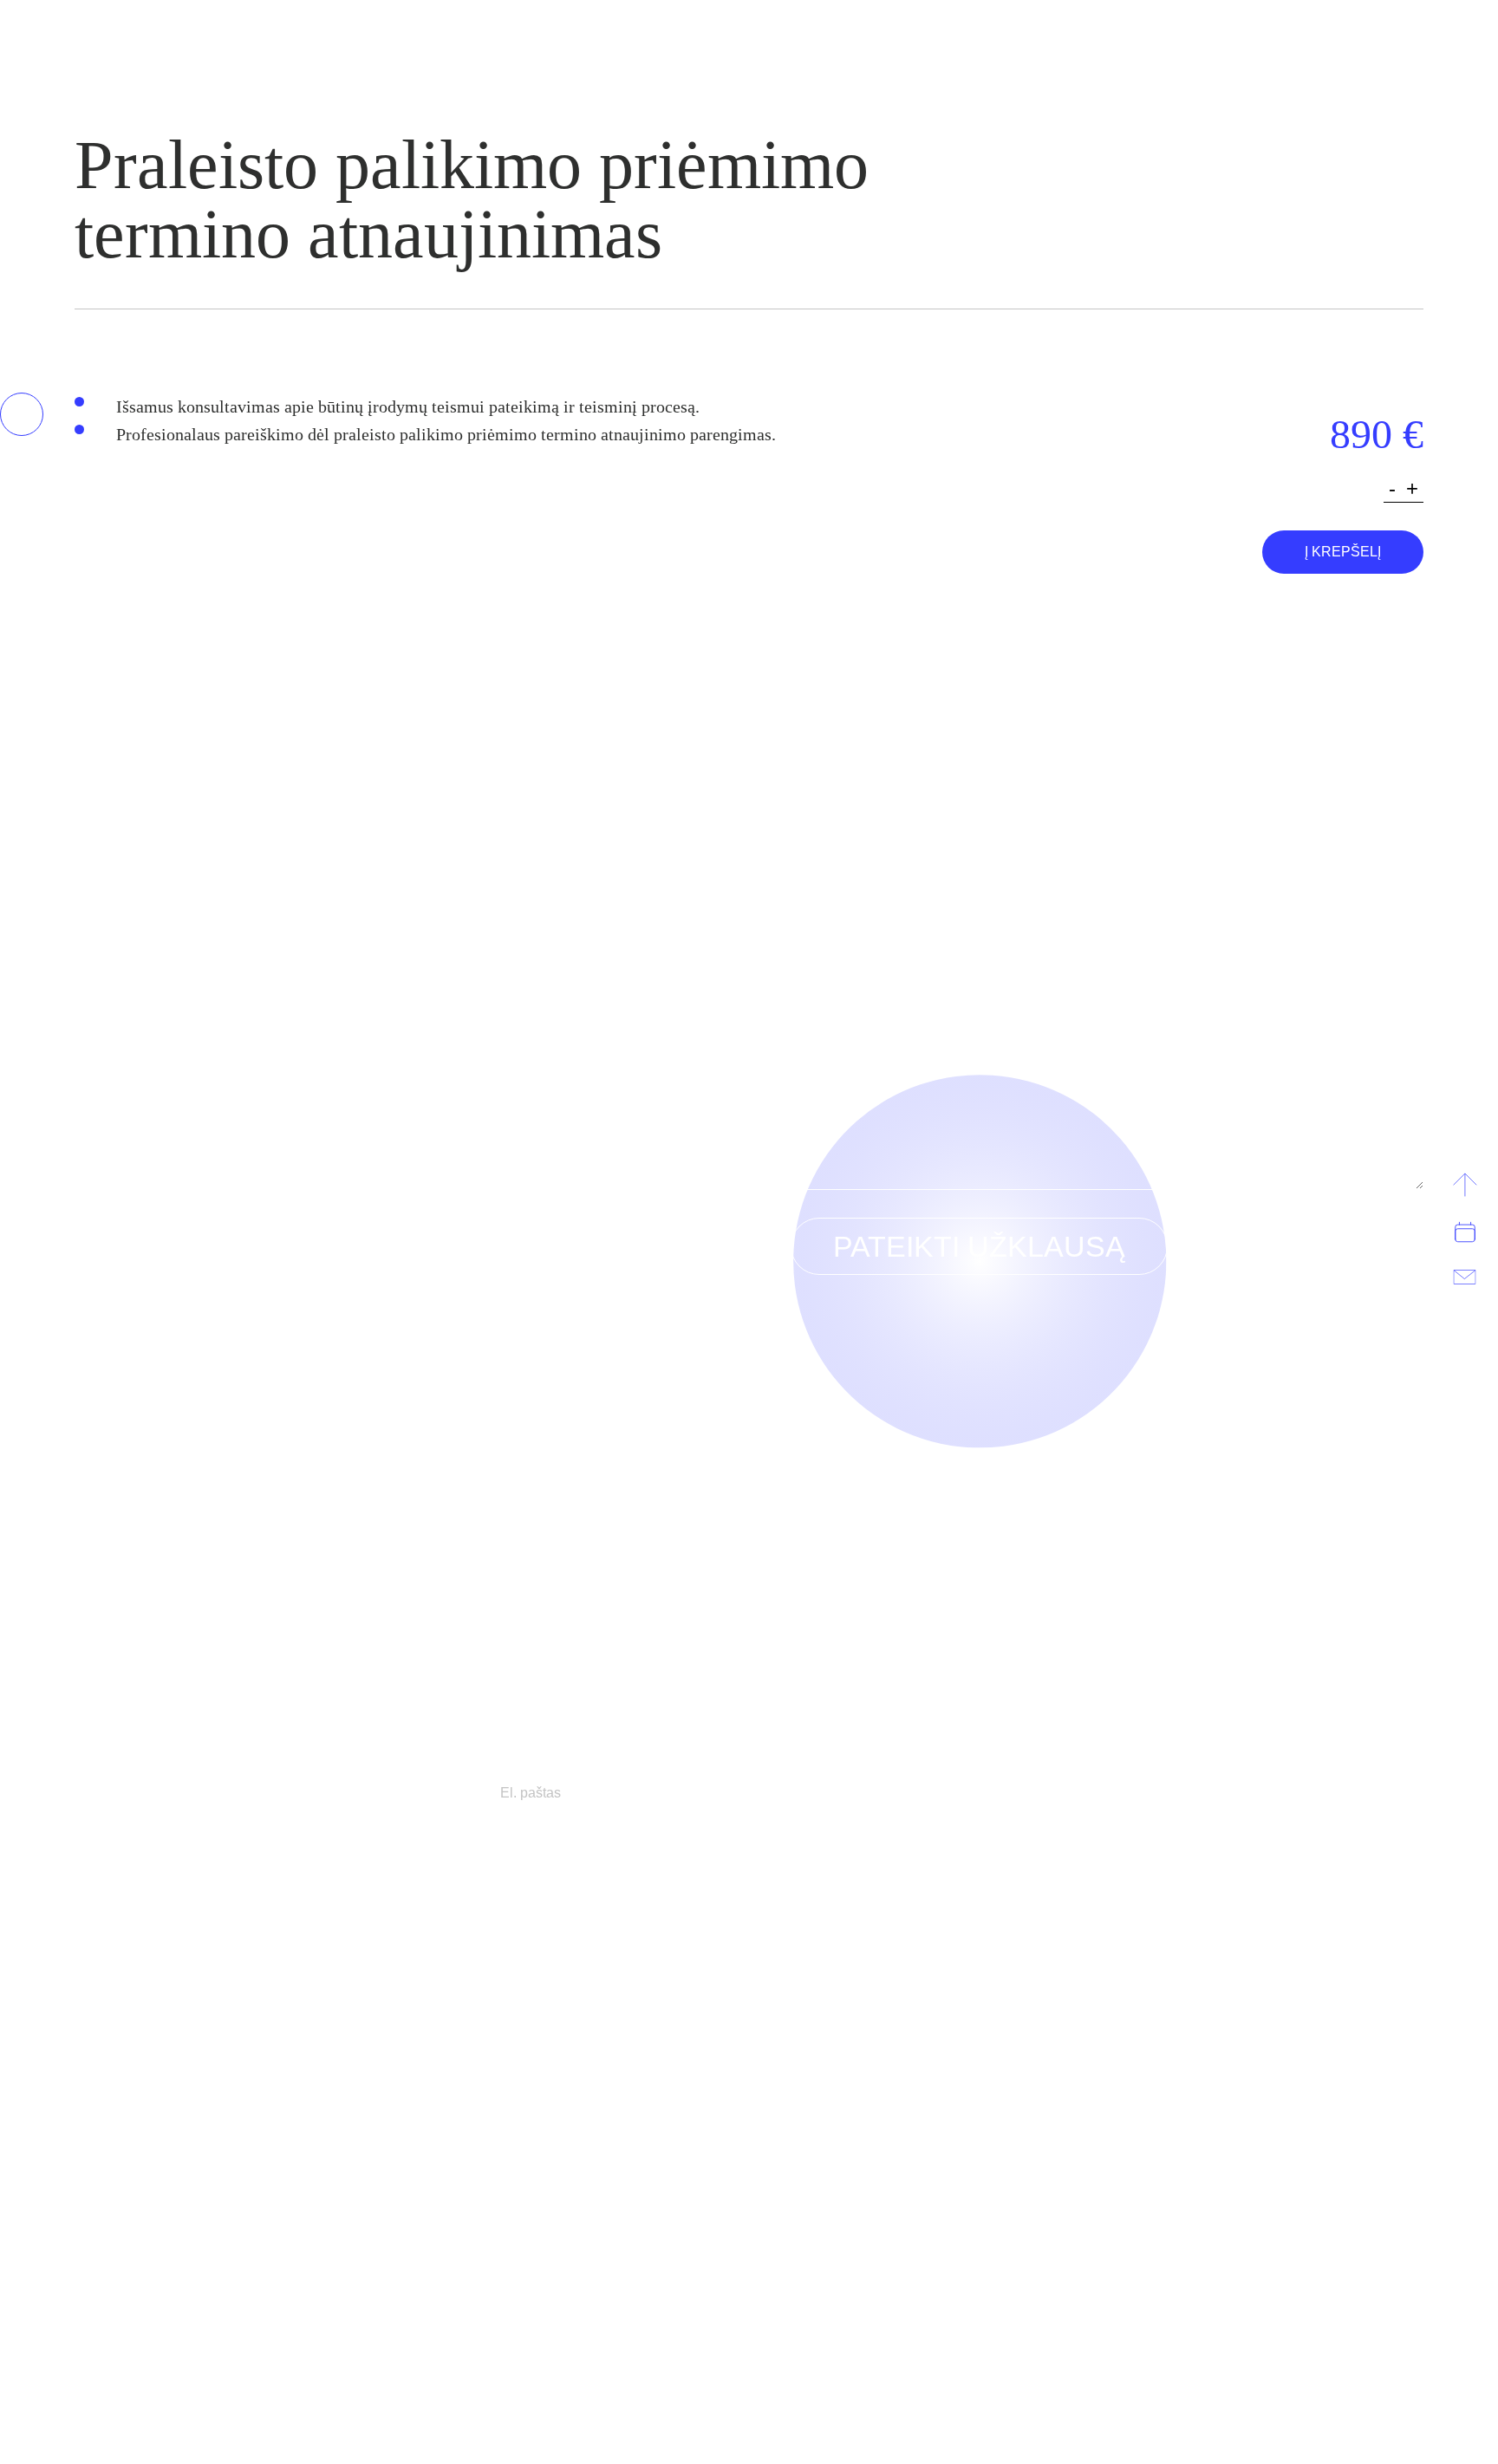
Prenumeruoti (929, 1793)
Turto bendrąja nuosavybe (1231, 1999)
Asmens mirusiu (166, 2137)
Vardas (809, 748)
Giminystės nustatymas (176, 2165)
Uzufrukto (825, 1999)
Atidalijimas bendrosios (1207, 2110)
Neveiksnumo (492, 2026)
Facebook (1257, 2358)
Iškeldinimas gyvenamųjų (525, 1999)
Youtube (1358, 2358)
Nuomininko (830, 2054)
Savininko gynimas (552, 1935)
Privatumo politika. (135, 2352)
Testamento (153, 2220)
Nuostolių (818, 1971)
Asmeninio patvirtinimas (188, 2248)
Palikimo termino (204, 1971)
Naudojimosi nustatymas (1189, 2137)
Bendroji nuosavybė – (1207, 2165)
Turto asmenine (1213, 2082)
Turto (184, 1935)
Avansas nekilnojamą (842, 2026)
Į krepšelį (1343, 552)
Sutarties (877, 1935)
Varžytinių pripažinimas (547, 1971)
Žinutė (808, 989)
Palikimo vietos (196, 2193)
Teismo (462, 2054)
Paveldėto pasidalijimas (166, 2110)
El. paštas (817, 869)
